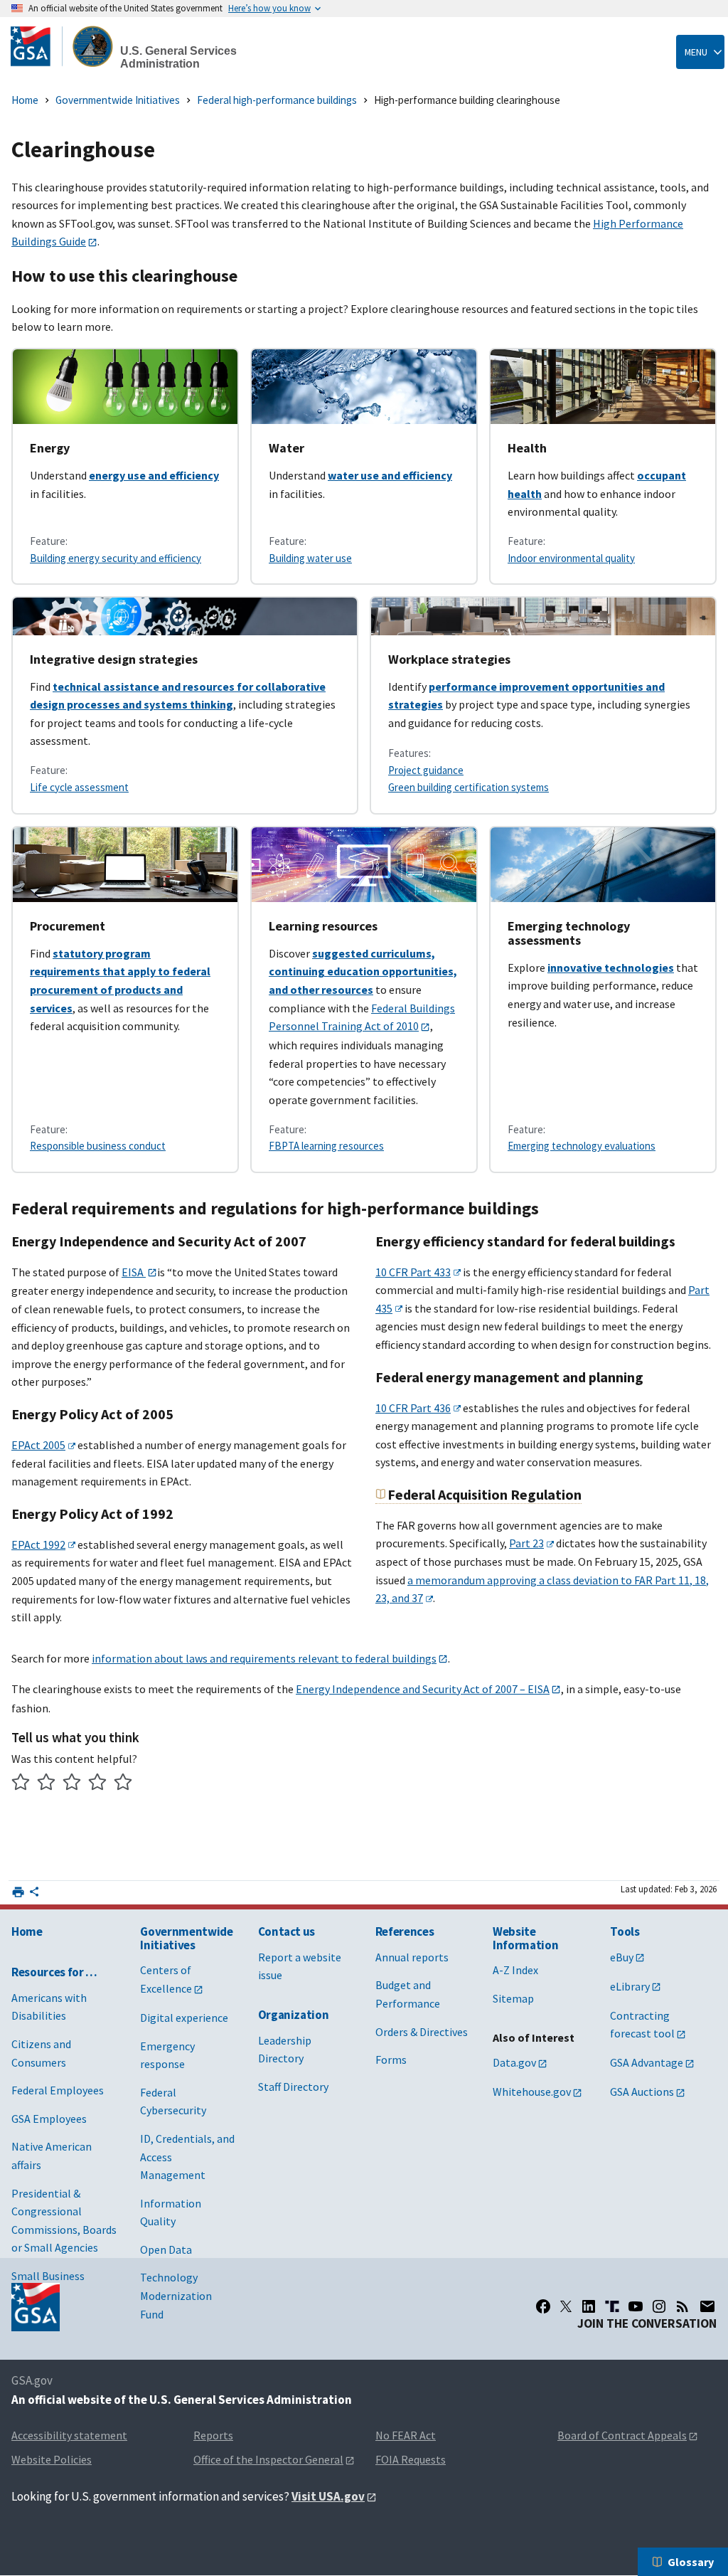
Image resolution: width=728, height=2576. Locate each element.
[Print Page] (18, 1892)
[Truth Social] (612, 2306)
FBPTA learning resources (326, 1146)
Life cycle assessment (79, 787)
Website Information (525, 1938)
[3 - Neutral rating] (72, 1784)
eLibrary (630, 1986)
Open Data (166, 2249)
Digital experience (184, 2018)
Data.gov (514, 2062)
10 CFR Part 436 (413, 1408)
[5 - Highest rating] (123, 1784)
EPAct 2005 (38, 1445)
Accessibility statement (69, 2435)
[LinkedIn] (589, 2306)
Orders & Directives (422, 2032)
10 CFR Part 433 (413, 1272)
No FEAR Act (406, 2435)
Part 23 (526, 1543)
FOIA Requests (411, 2459)
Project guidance (426, 770)
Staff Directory (293, 2087)
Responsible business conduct (98, 1146)
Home (25, 100)
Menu (696, 52)
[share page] (34, 1894)
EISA (134, 1272)
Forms (391, 2060)
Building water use (310, 558)
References (405, 1931)
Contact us (287, 1931)
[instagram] (659, 2306)
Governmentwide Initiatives (118, 100)
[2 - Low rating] (47, 1784)
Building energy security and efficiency (116, 558)
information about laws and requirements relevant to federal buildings (264, 1658)
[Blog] (682, 2306)
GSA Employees (49, 2119)
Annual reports (412, 1957)
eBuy (622, 1957)
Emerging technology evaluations (582, 1146)
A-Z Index (515, 1970)
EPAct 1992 (38, 1544)
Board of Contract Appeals (622, 2435)
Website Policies (52, 2459)
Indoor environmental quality (571, 558)
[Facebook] (543, 2306)
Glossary (691, 2562)
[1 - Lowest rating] (21, 1784)
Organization (294, 2015)
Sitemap (513, 1998)
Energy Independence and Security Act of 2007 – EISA (423, 1689)
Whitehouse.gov (532, 2092)
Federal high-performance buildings (277, 100)
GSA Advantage (647, 2062)
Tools (625, 1931)
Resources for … (54, 1972)
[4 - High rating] (98, 1784)
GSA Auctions (642, 2092)
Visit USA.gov (328, 2496)
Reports (213, 2435)
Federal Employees (58, 2090)
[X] (566, 2306)
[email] (708, 2306)
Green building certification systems (469, 787)
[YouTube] (636, 2306)
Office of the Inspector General (268, 2459)
